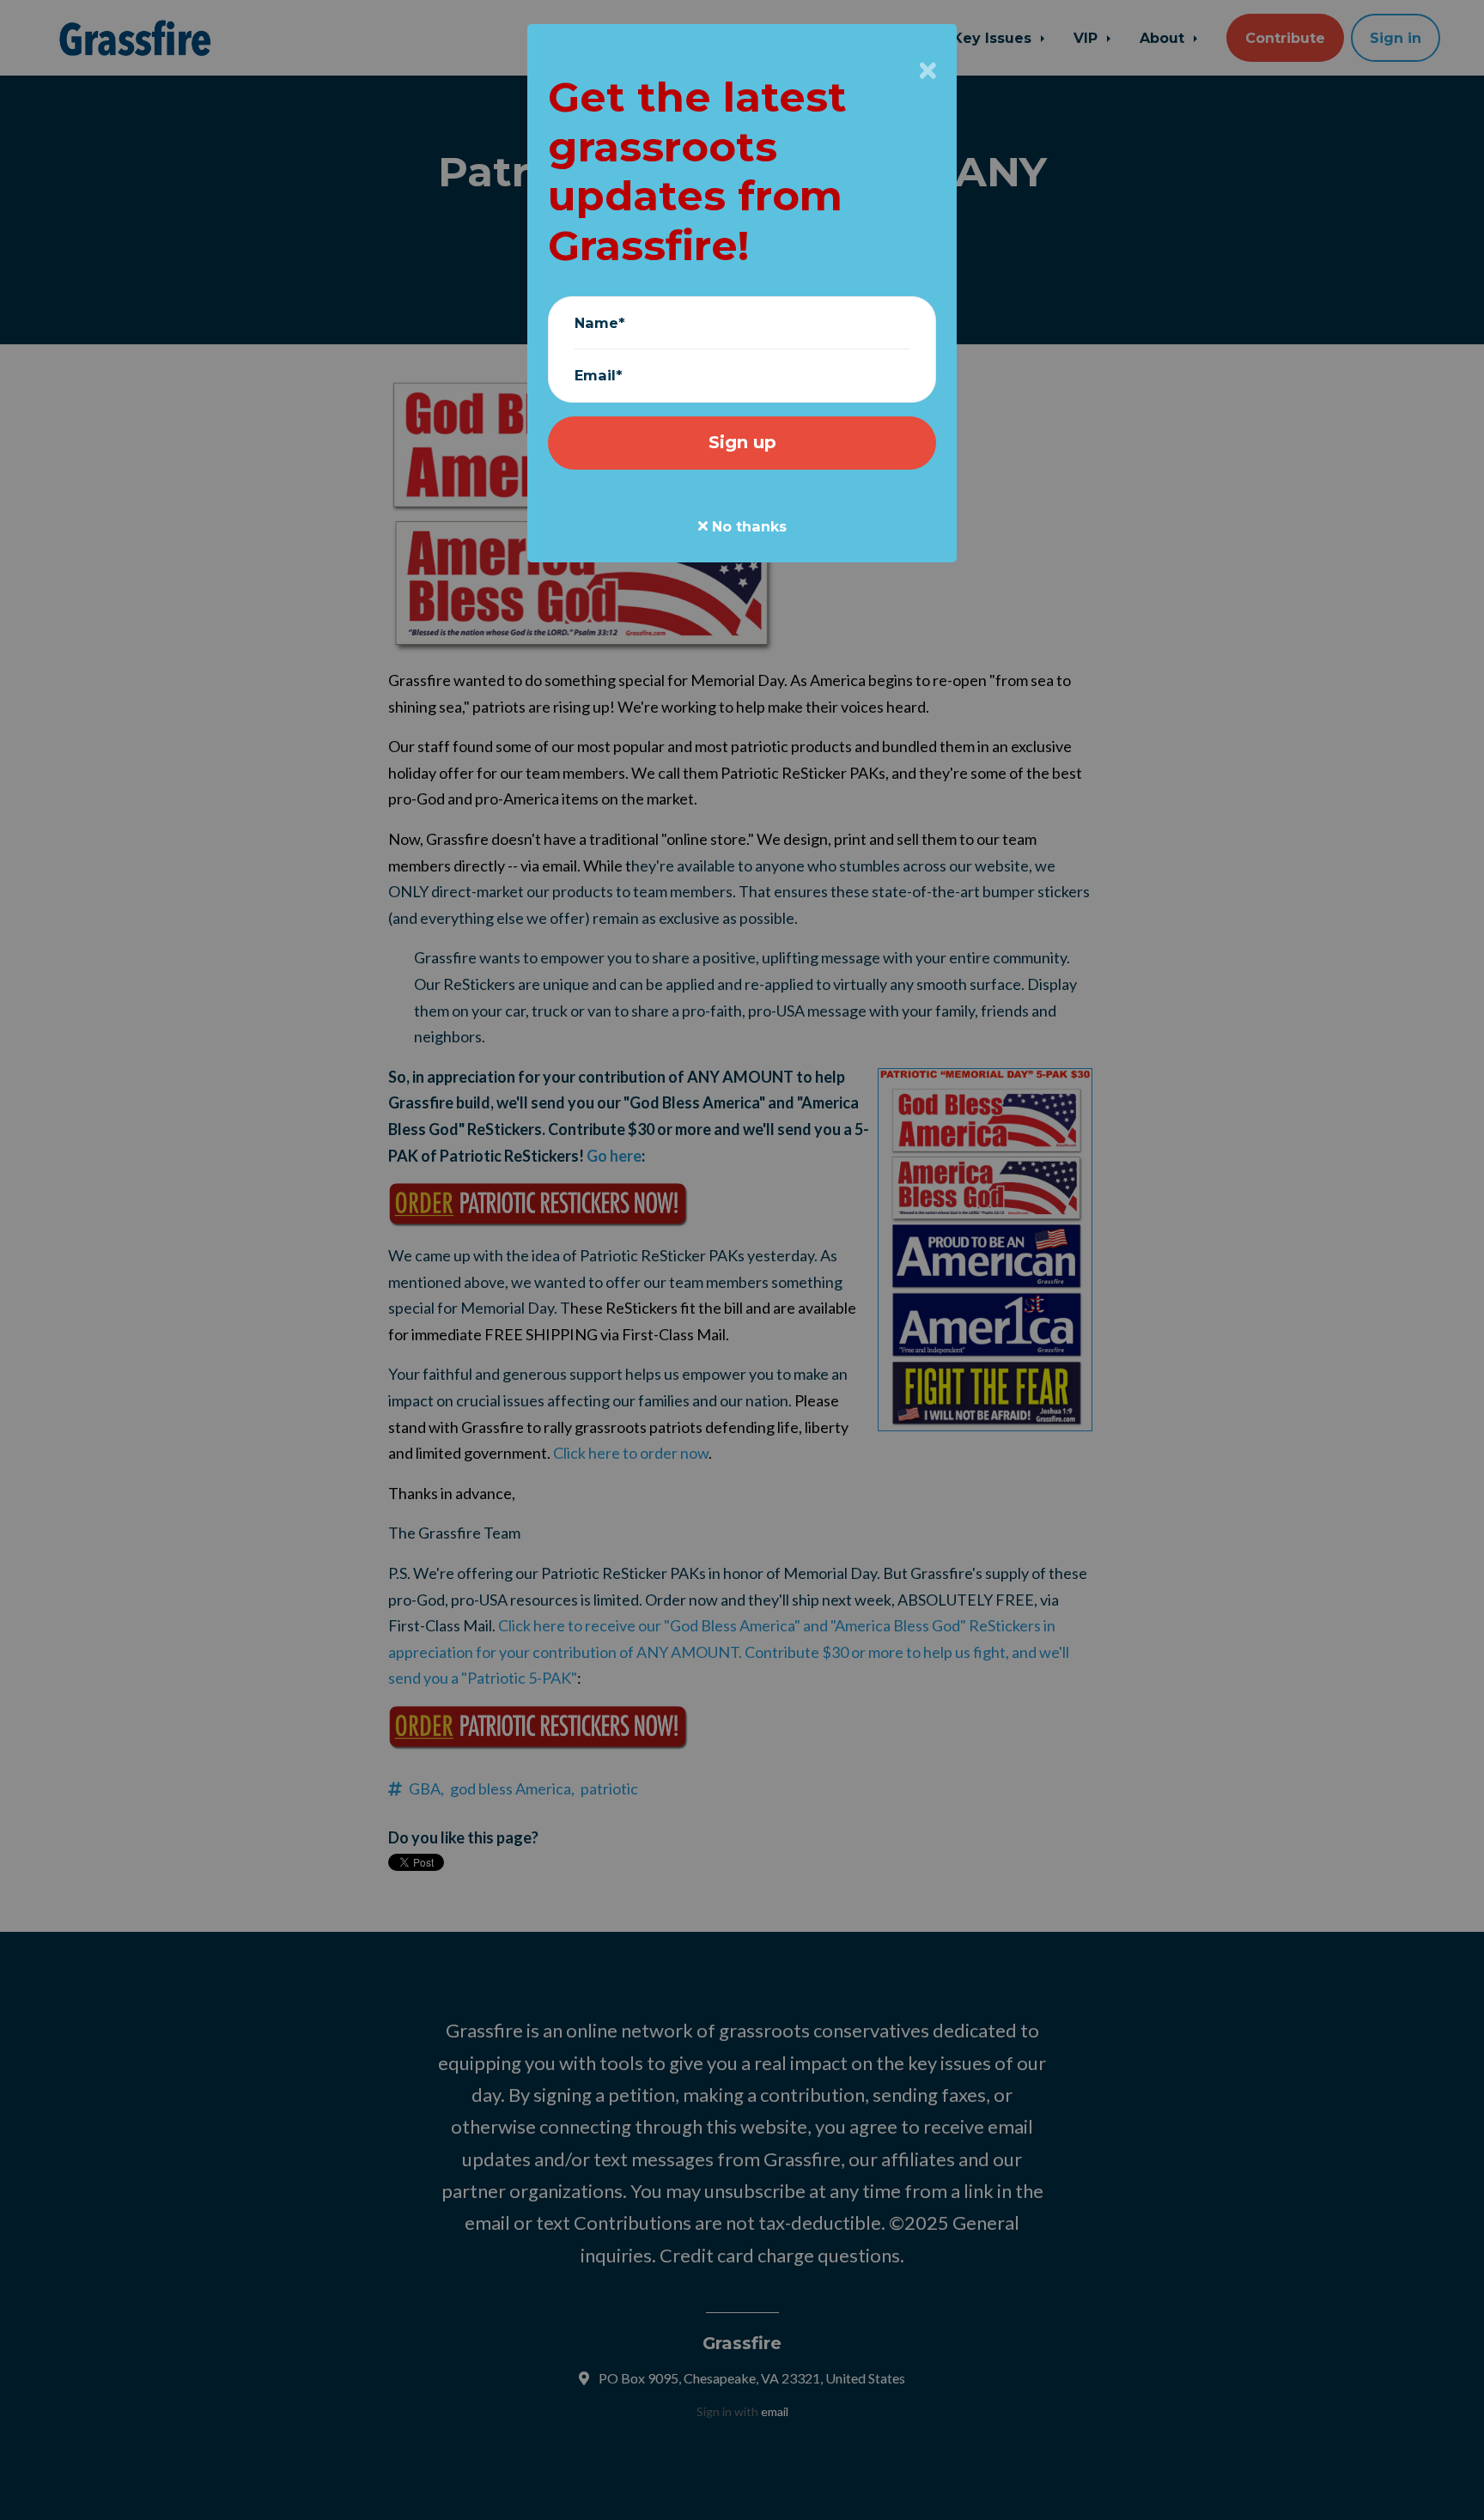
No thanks (747, 526)
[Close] (928, 70)
